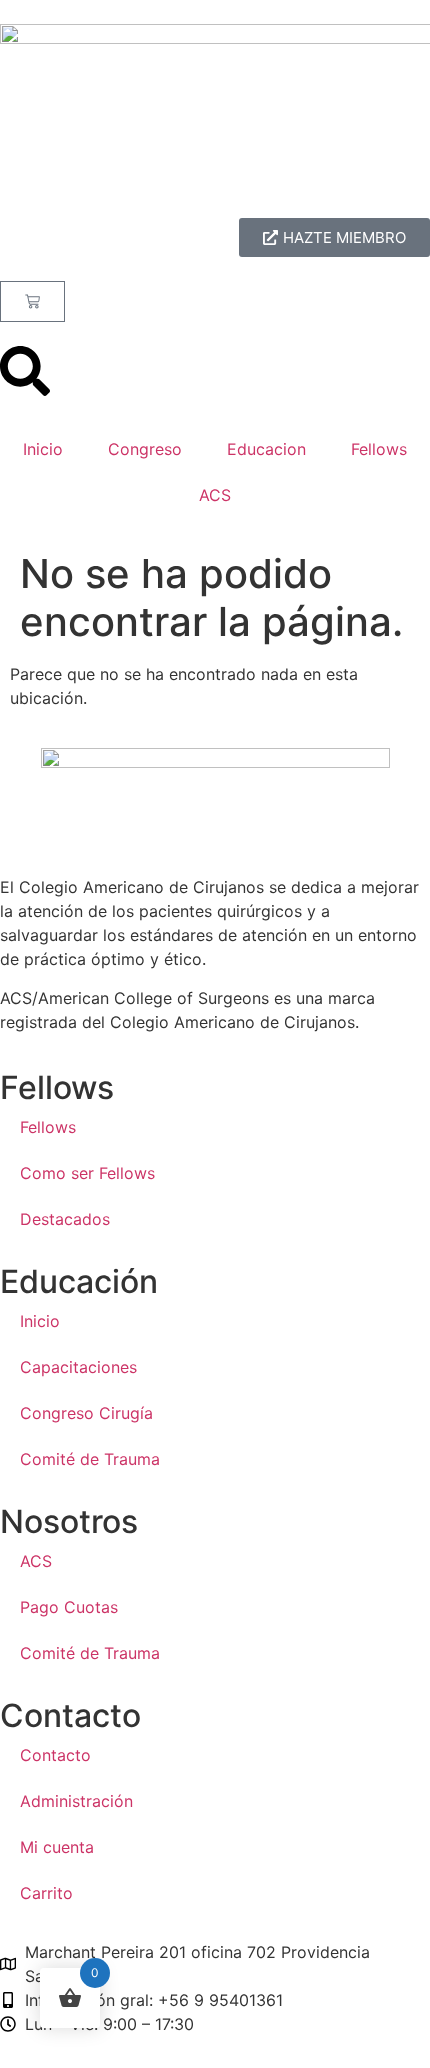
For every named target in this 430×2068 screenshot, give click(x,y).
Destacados (65, 1219)
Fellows (379, 449)
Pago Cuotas (69, 1607)
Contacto (55, 1755)
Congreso (145, 449)
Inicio (43, 449)
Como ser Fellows (87, 1173)
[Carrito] (32, 301)
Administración (76, 1801)
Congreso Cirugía (86, 1413)
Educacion (266, 449)
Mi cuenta (57, 1847)
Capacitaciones (78, 1367)
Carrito (46, 1893)
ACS (215, 495)
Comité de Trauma (90, 1459)
